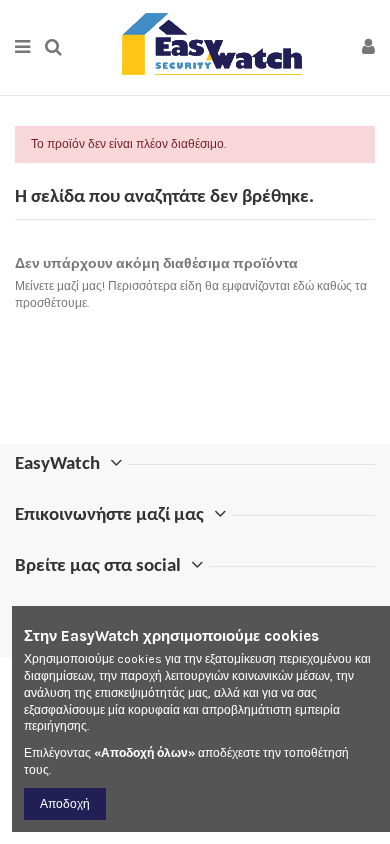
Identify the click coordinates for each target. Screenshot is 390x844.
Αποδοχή (65, 804)
